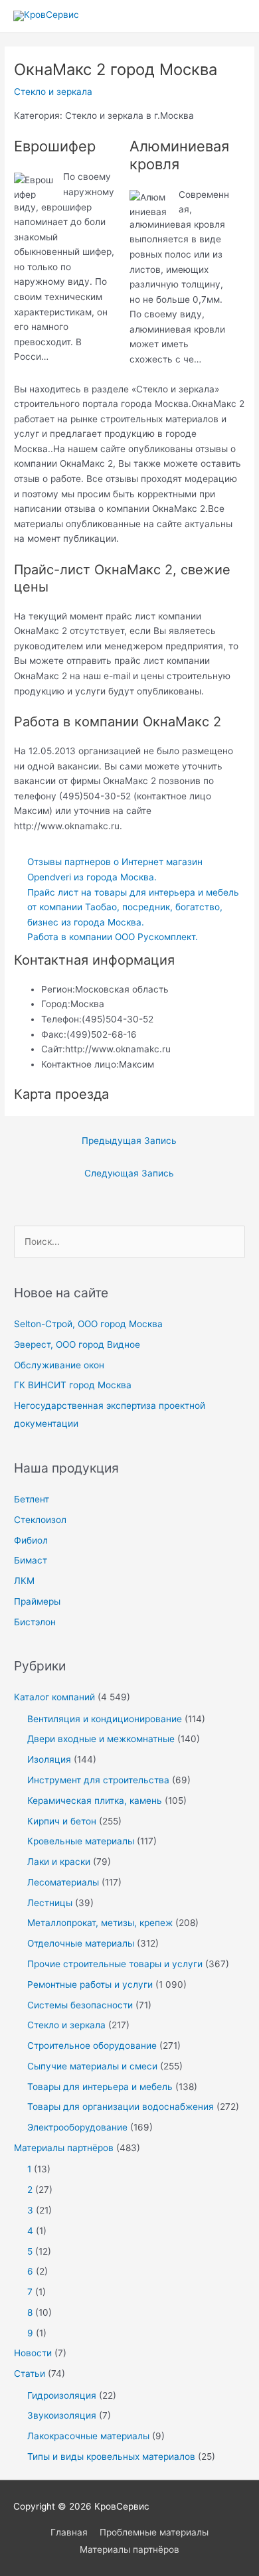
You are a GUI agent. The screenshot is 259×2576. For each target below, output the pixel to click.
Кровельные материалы (81, 1841)
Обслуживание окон (59, 1365)
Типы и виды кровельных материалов (111, 2456)
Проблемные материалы (154, 2532)
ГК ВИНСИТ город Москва (73, 1385)
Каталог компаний (54, 1697)
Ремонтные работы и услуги (90, 1984)
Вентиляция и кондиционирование (105, 1719)
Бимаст (31, 1560)
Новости (33, 2353)
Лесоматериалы (63, 1882)
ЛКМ (24, 1581)
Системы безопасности (80, 2005)
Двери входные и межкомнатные (101, 1739)
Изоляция (49, 1759)
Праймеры (37, 1601)
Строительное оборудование (92, 2046)
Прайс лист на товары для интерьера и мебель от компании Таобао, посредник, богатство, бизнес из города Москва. (133, 907)
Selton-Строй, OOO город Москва (88, 1324)
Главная (69, 2532)
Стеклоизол (40, 1520)
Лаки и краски (59, 1862)
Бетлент (32, 1499)
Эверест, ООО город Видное (77, 1344)
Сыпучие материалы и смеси (92, 2066)
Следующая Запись (129, 1173)
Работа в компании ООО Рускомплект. (113, 937)
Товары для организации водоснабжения (121, 2107)
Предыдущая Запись (129, 1141)
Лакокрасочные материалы (88, 2436)
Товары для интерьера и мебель (100, 2087)
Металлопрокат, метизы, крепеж (100, 1923)
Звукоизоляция (62, 2415)
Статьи (30, 2374)
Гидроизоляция (62, 2395)
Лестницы (50, 1903)
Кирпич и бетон (62, 1821)
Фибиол (31, 1540)
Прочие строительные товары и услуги (115, 1964)
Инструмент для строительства (98, 1780)
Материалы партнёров (64, 2148)
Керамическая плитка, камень (95, 1801)
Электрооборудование (77, 2127)
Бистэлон (35, 1622)
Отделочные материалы (81, 1943)
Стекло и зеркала (53, 92)
